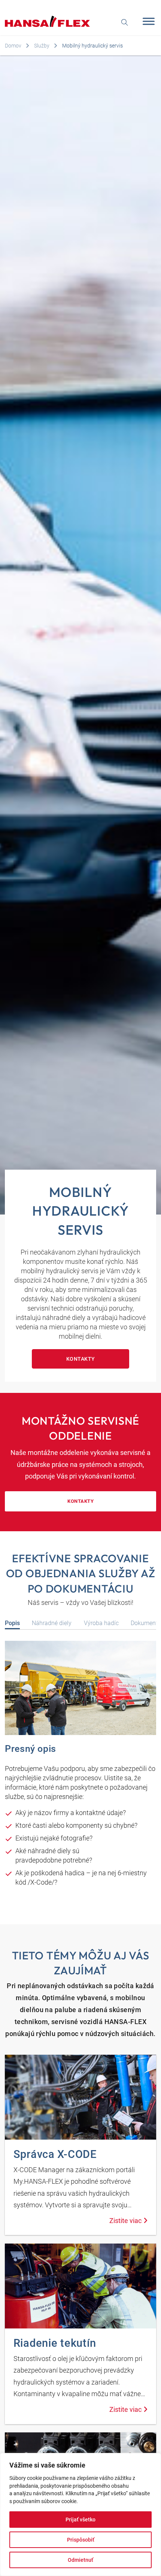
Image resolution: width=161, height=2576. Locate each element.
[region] (80, 2514)
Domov (13, 46)
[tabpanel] (80, 1767)
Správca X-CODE (55, 2154)
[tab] (12, 1623)
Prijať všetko (80, 2520)
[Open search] (125, 22)
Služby (42, 46)
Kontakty (81, 1359)
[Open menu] (147, 21)
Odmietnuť (80, 2560)
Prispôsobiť (81, 2540)
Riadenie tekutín (55, 2343)
